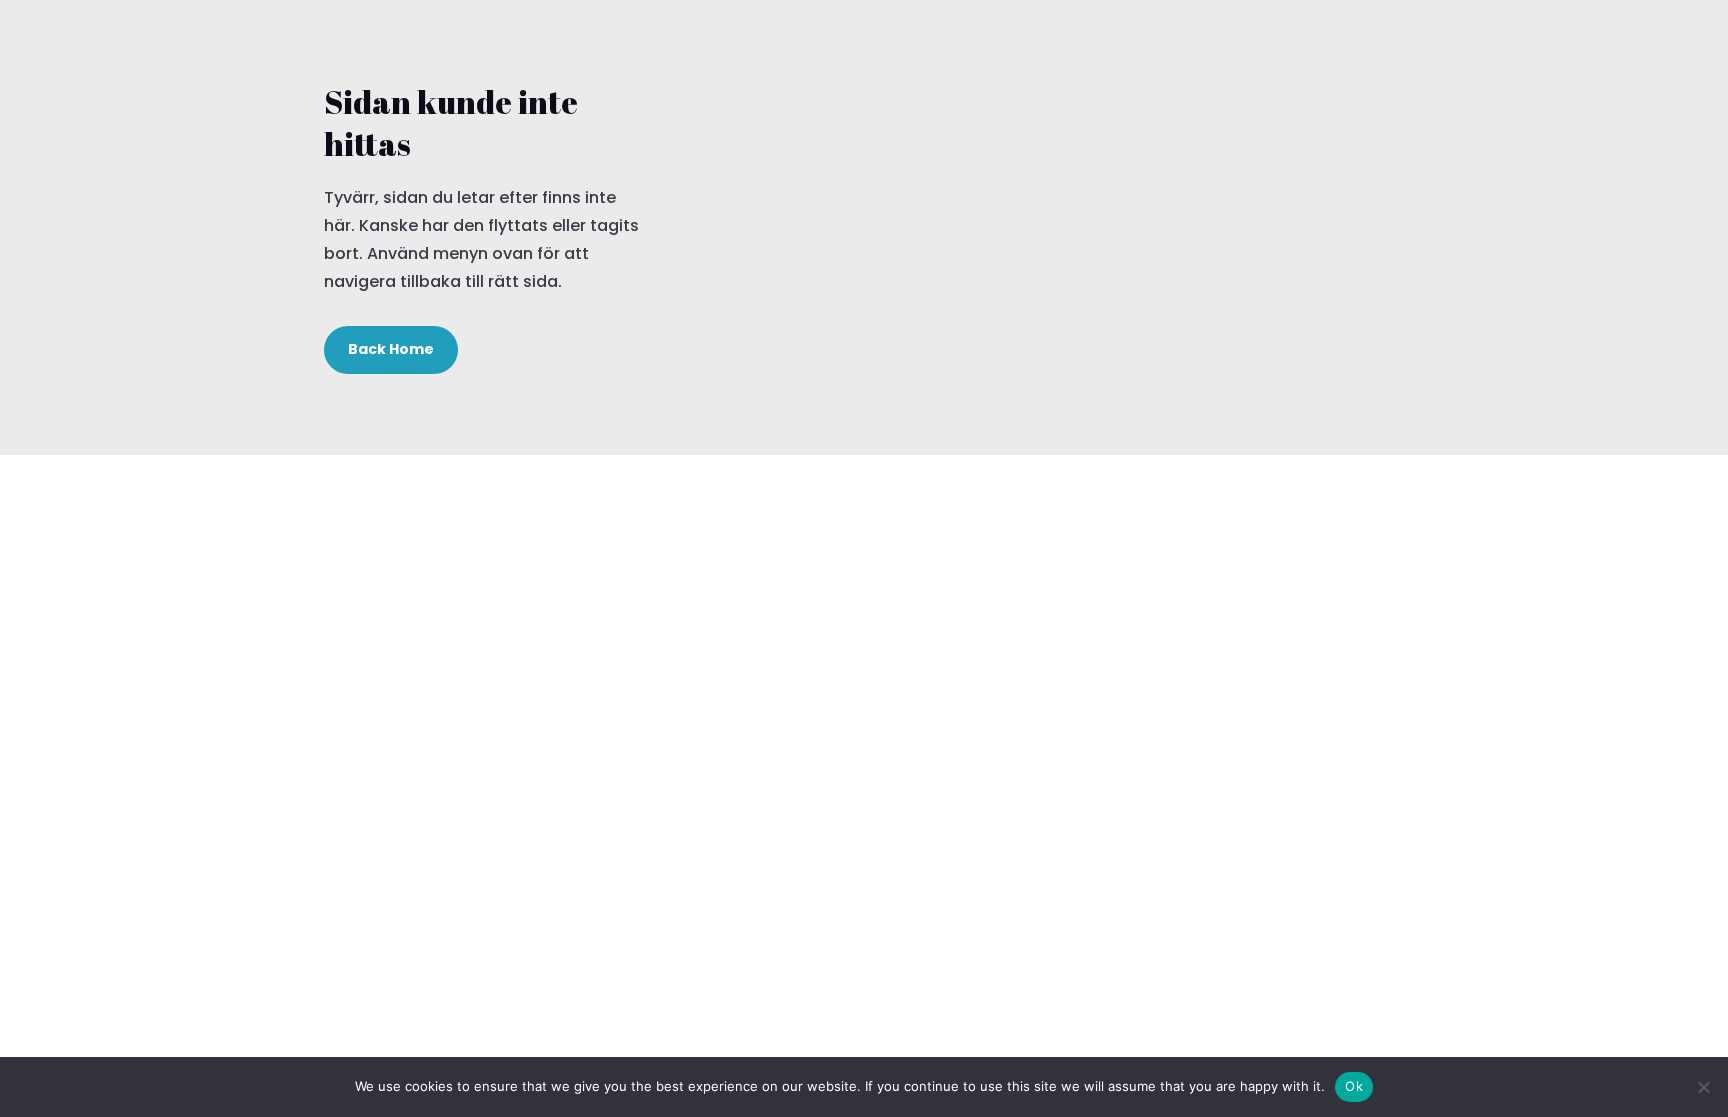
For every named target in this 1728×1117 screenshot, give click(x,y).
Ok (1354, 1086)
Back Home (391, 349)
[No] (1703, 1087)
